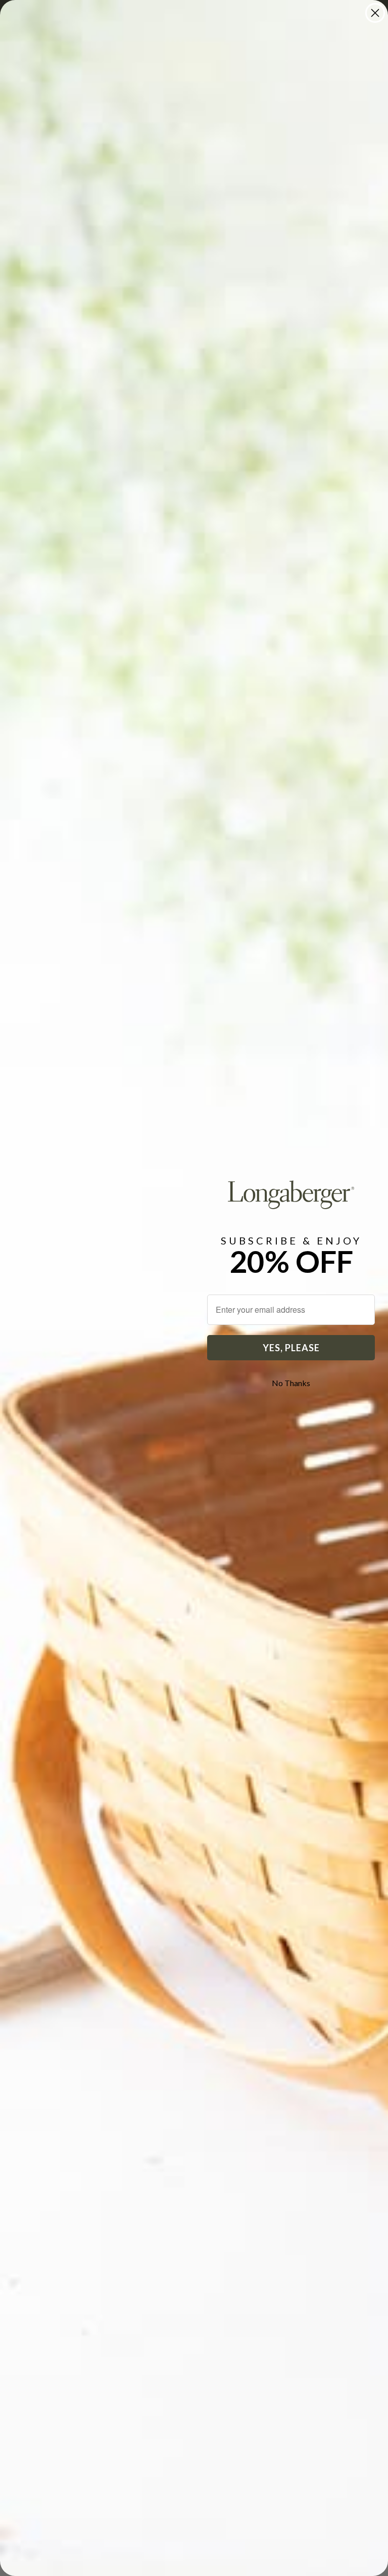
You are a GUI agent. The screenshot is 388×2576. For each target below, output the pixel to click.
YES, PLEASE (291, 1348)
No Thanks (291, 1383)
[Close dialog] (375, 13)
